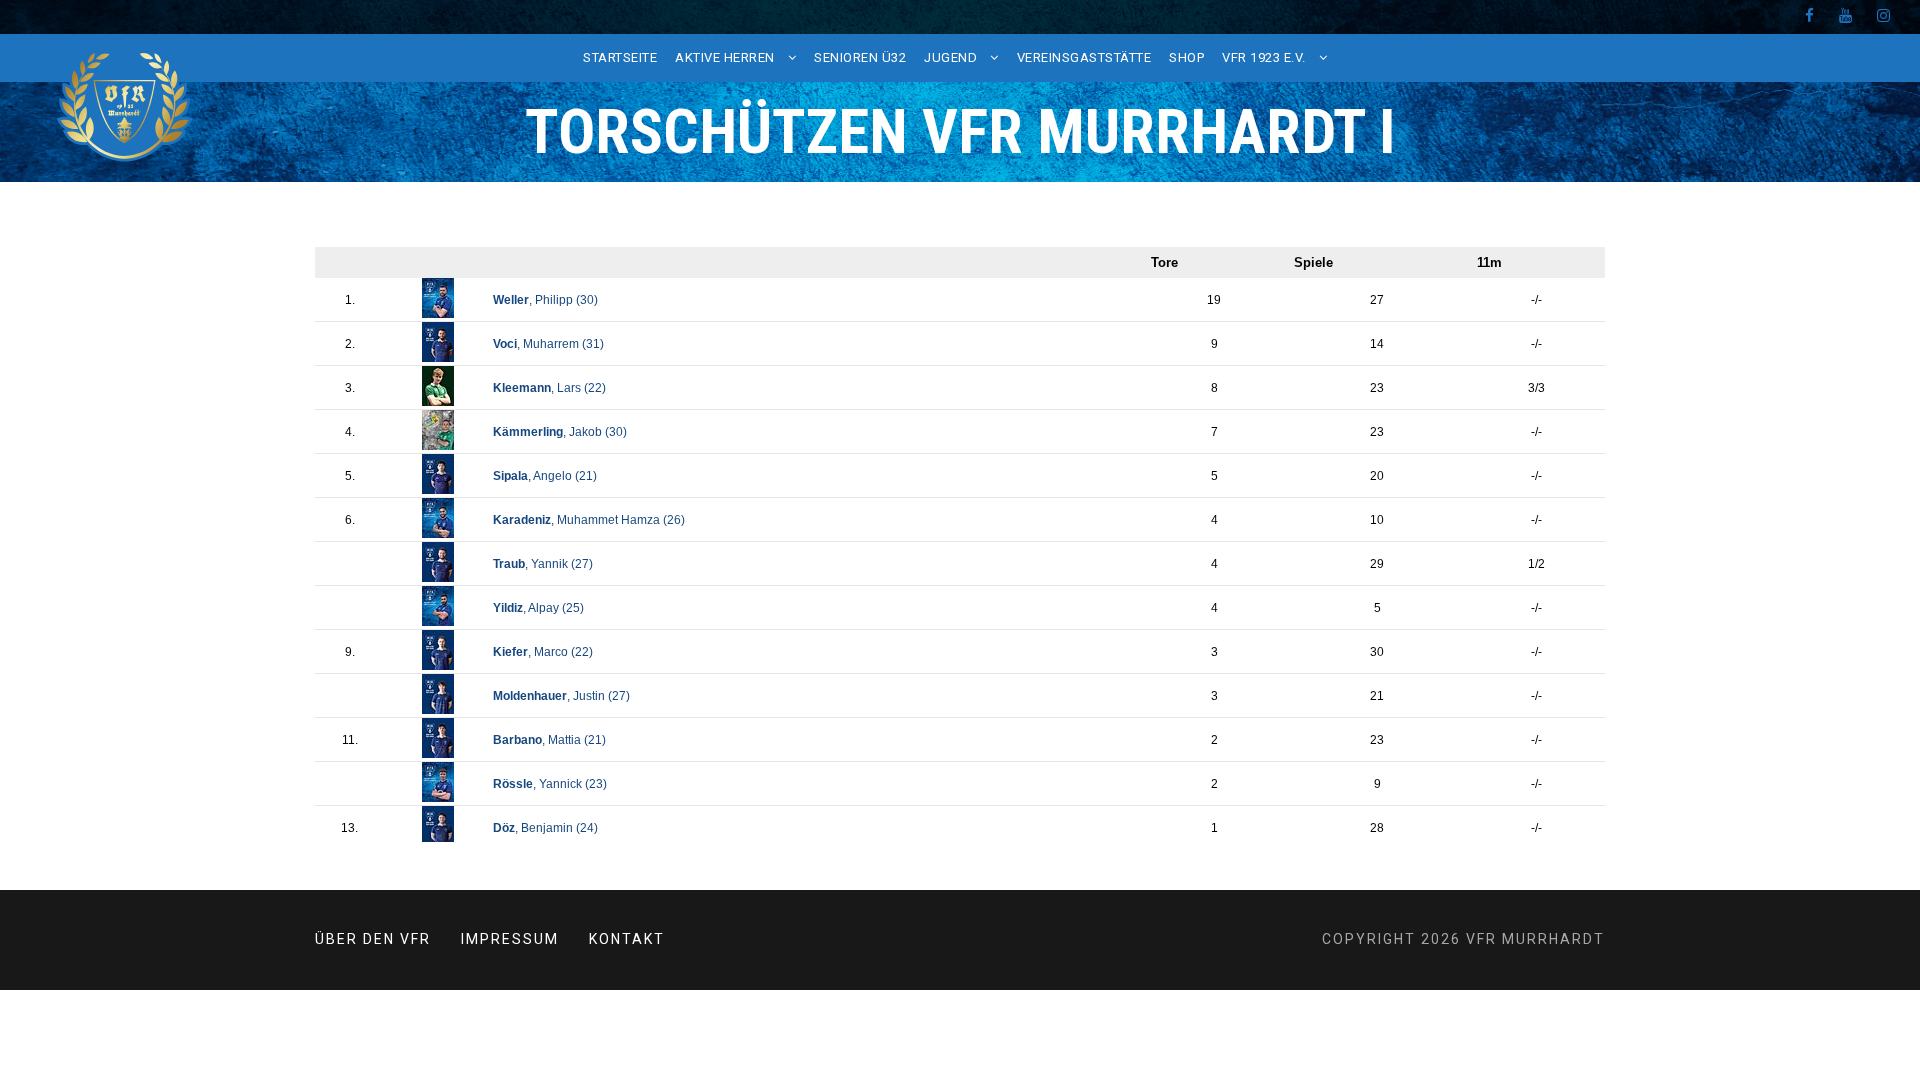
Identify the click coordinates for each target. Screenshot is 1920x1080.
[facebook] (1809, 16)
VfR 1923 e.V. (1264, 57)
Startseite (620, 57)
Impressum (510, 939)
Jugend (950, 57)
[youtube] (1845, 16)
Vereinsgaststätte (1084, 57)
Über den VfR (373, 939)
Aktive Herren (725, 57)
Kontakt (627, 939)
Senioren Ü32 (860, 57)
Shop (1186, 57)
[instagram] (1883, 16)
